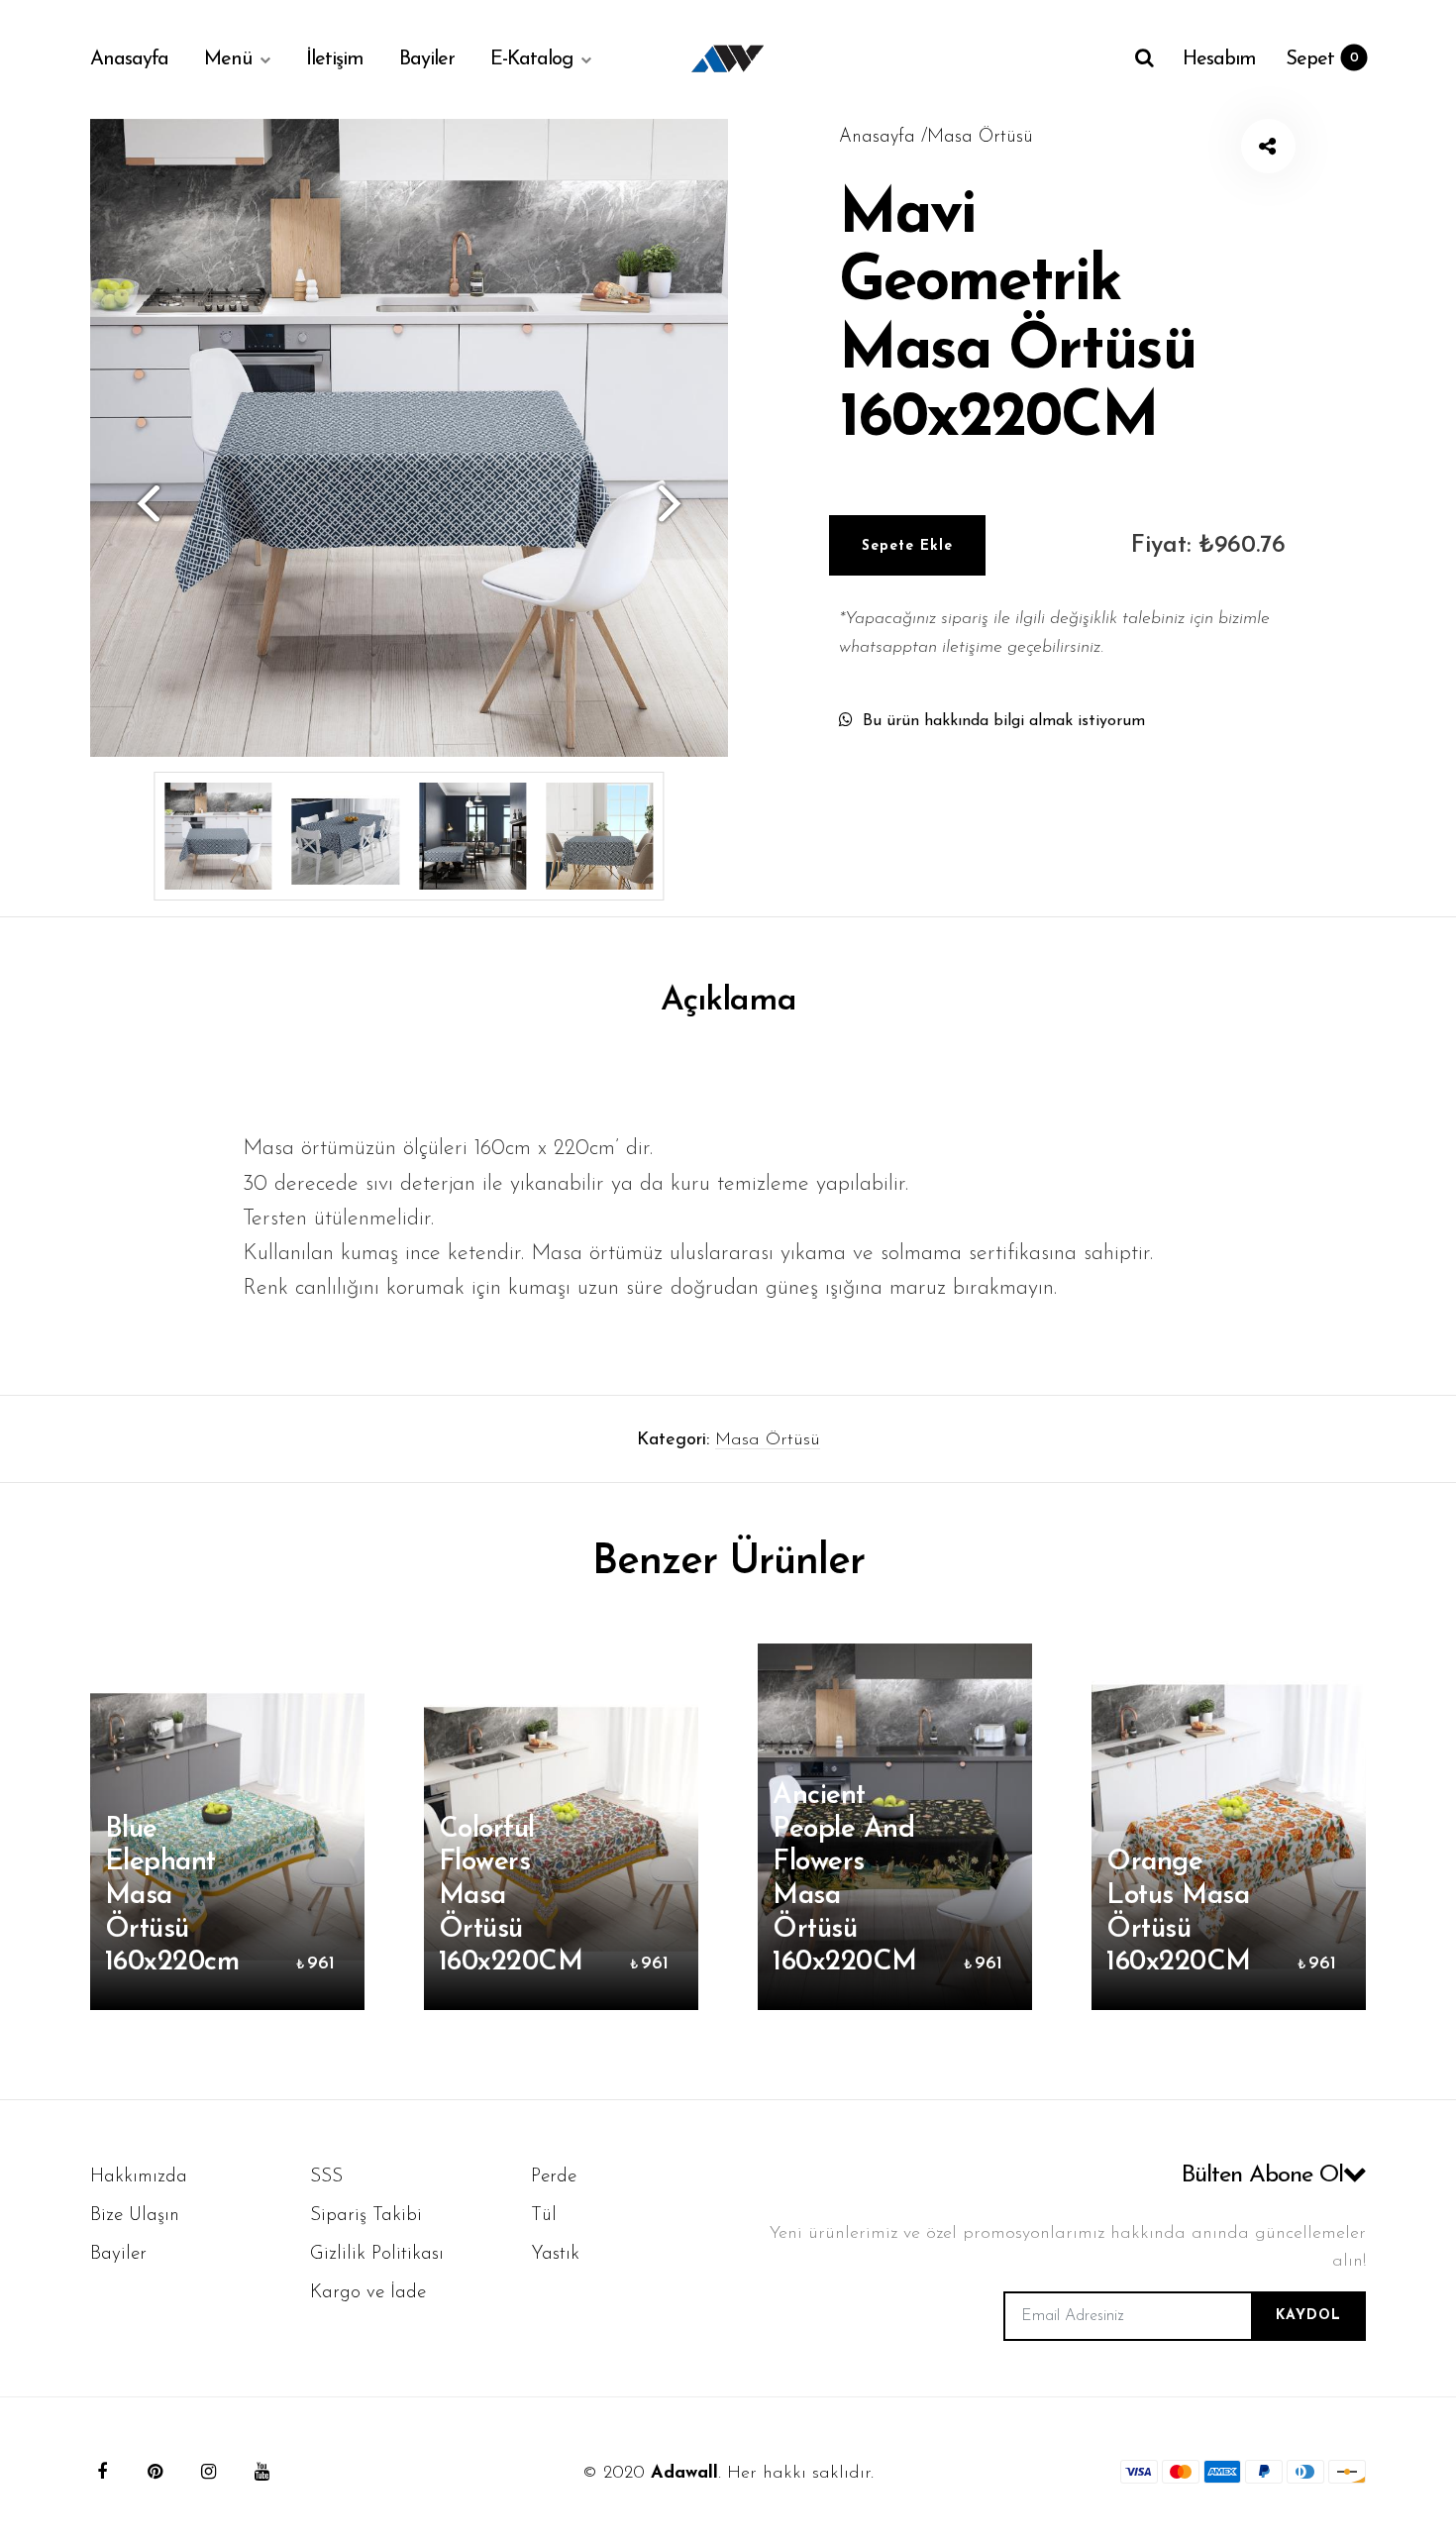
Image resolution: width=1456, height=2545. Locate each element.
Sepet (1322, 59)
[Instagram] (209, 2472)
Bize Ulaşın (135, 2216)
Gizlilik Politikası (377, 2254)
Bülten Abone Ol (1262, 2175)
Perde (554, 2177)
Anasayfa (129, 59)
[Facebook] (102, 2472)
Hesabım (1219, 59)
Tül (544, 2216)
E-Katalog (531, 59)
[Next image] (678, 502)
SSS (326, 2177)
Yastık (555, 2254)
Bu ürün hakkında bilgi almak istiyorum (1004, 721)
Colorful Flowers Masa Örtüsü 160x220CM (511, 1896)
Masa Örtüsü (768, 1440)
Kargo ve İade (368, 2293)
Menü (228, 59)
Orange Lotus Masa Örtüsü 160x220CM (1179, 1912)
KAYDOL (1308, 2316)
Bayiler (427, 59)
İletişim (335, 59)
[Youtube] (262, 2472)
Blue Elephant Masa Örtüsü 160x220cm (172, 1896)
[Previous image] (140, 502)
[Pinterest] (156, 2472)
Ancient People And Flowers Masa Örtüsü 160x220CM (845, 1879)
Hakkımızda (139, 2177)
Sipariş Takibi (366, 2216)
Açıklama (728, 1001)
